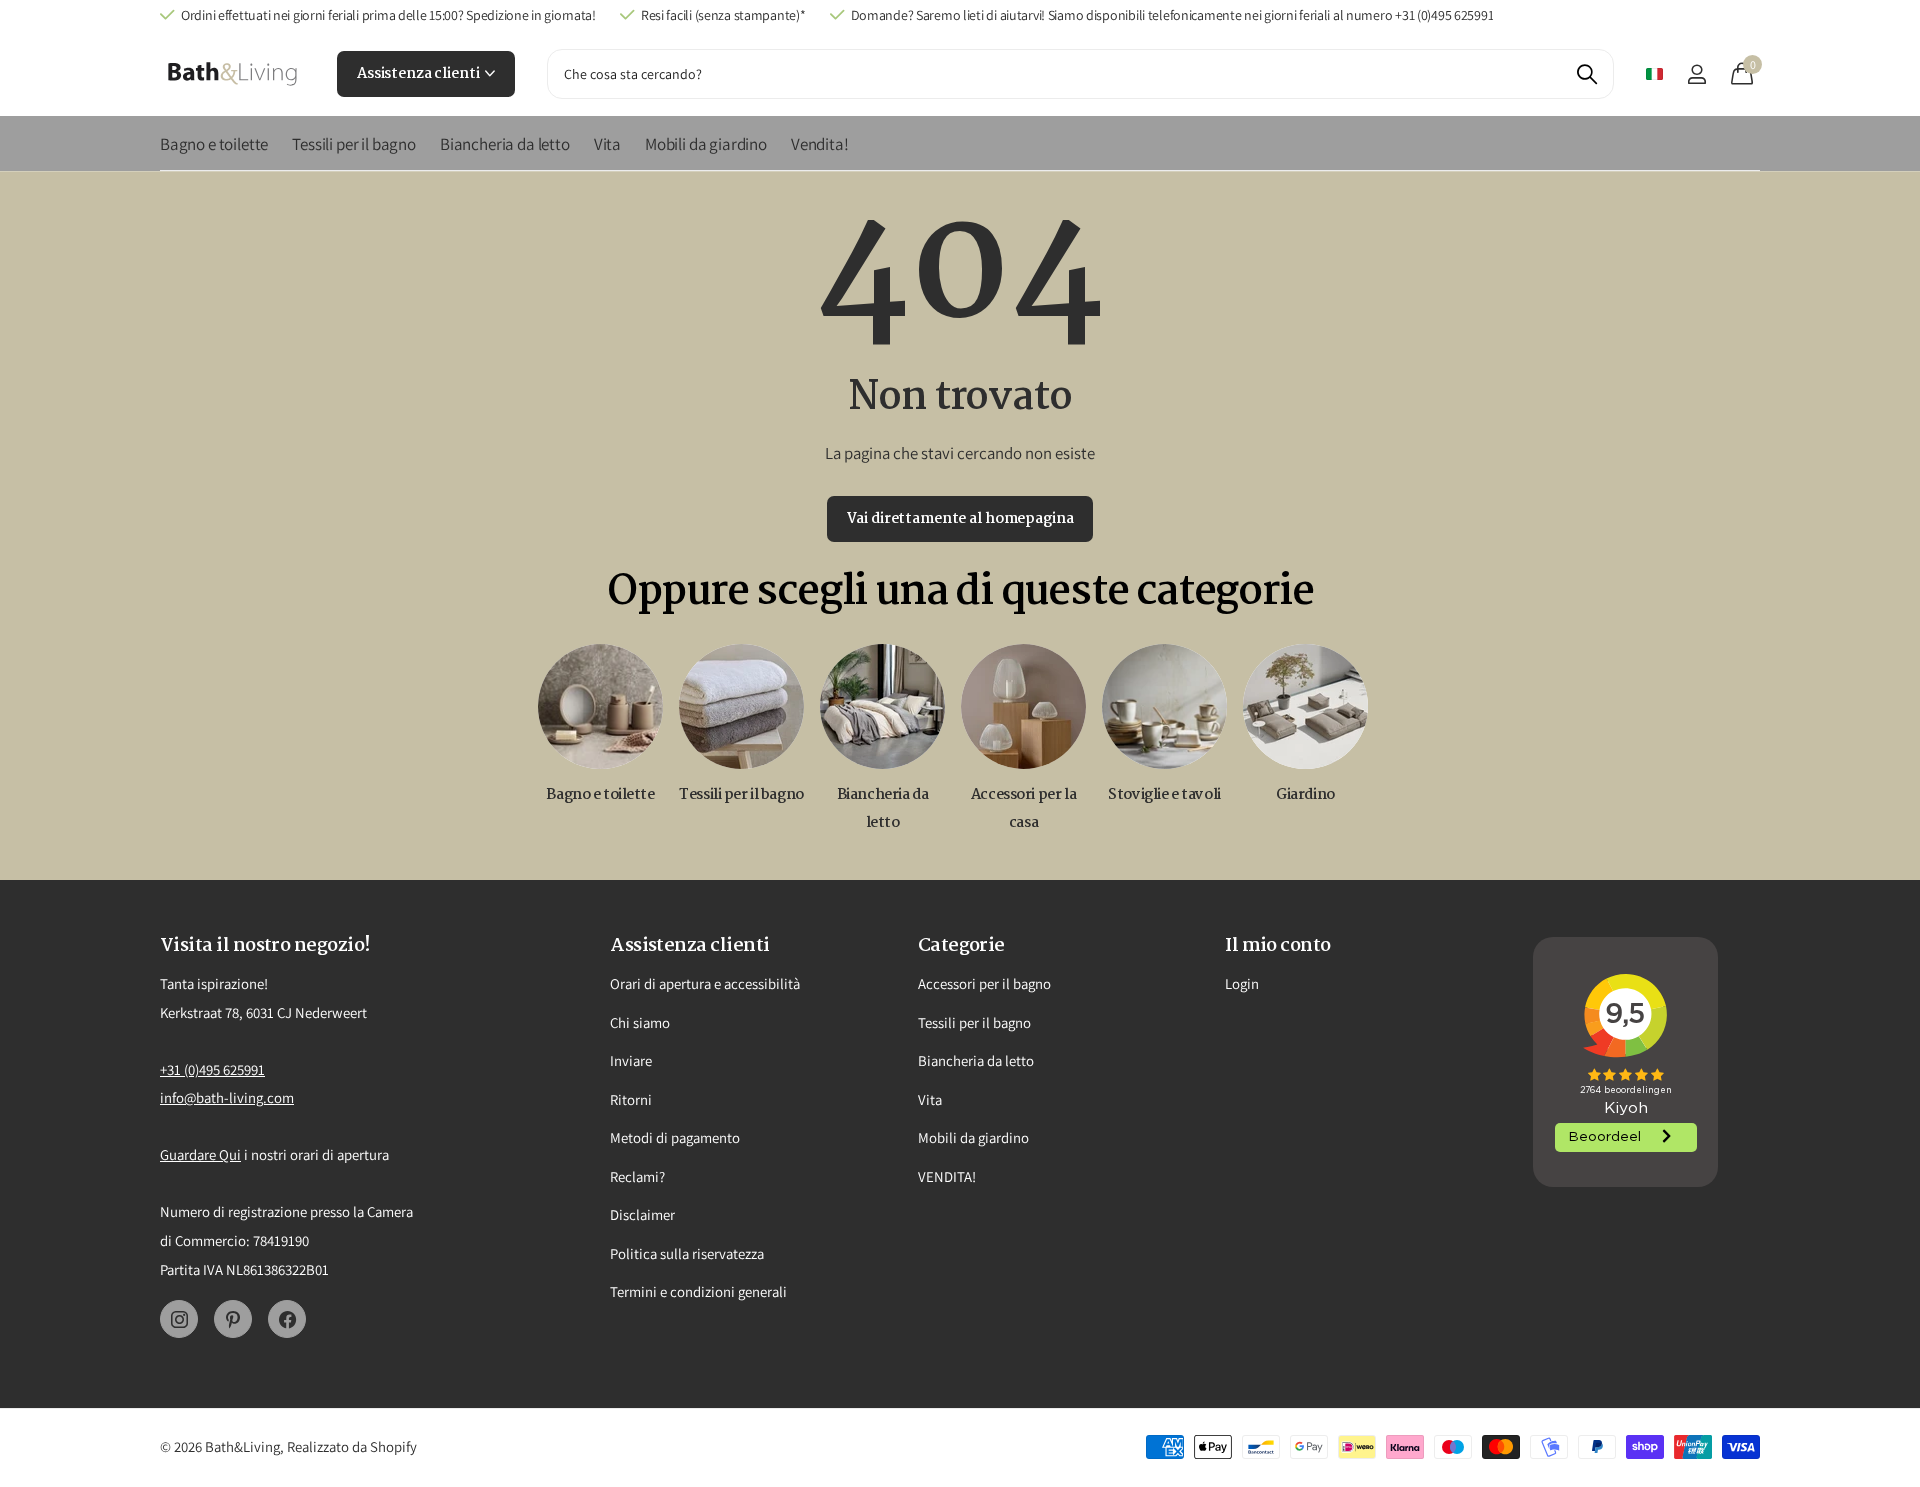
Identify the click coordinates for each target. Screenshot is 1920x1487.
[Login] (1696, 74)
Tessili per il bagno (354, 144)
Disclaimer (642, 1214)
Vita (607, 144)
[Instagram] (179, 1319)
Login (1242, 983)
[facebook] (287, 1319)
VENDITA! (947, 1176)
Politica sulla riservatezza (687, 1253)
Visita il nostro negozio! (265, 946)
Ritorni (631, 1099)
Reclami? (637, 1176)
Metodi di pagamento (675, 1137)
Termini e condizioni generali (698, 1291)
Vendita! (820, 144)
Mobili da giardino (706, 144)
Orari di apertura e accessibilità (705, 983)
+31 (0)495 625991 (212, 1069)
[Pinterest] (233, 1319)
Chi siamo (640, 1022)
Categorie (961, 946)
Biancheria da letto (505, 144)
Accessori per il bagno (984, 983)
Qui (230, 1154)
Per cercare (1586, 74)
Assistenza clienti (419, 74)
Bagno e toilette (214, 144)
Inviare (631, 1060)
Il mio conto (1278, 946)
